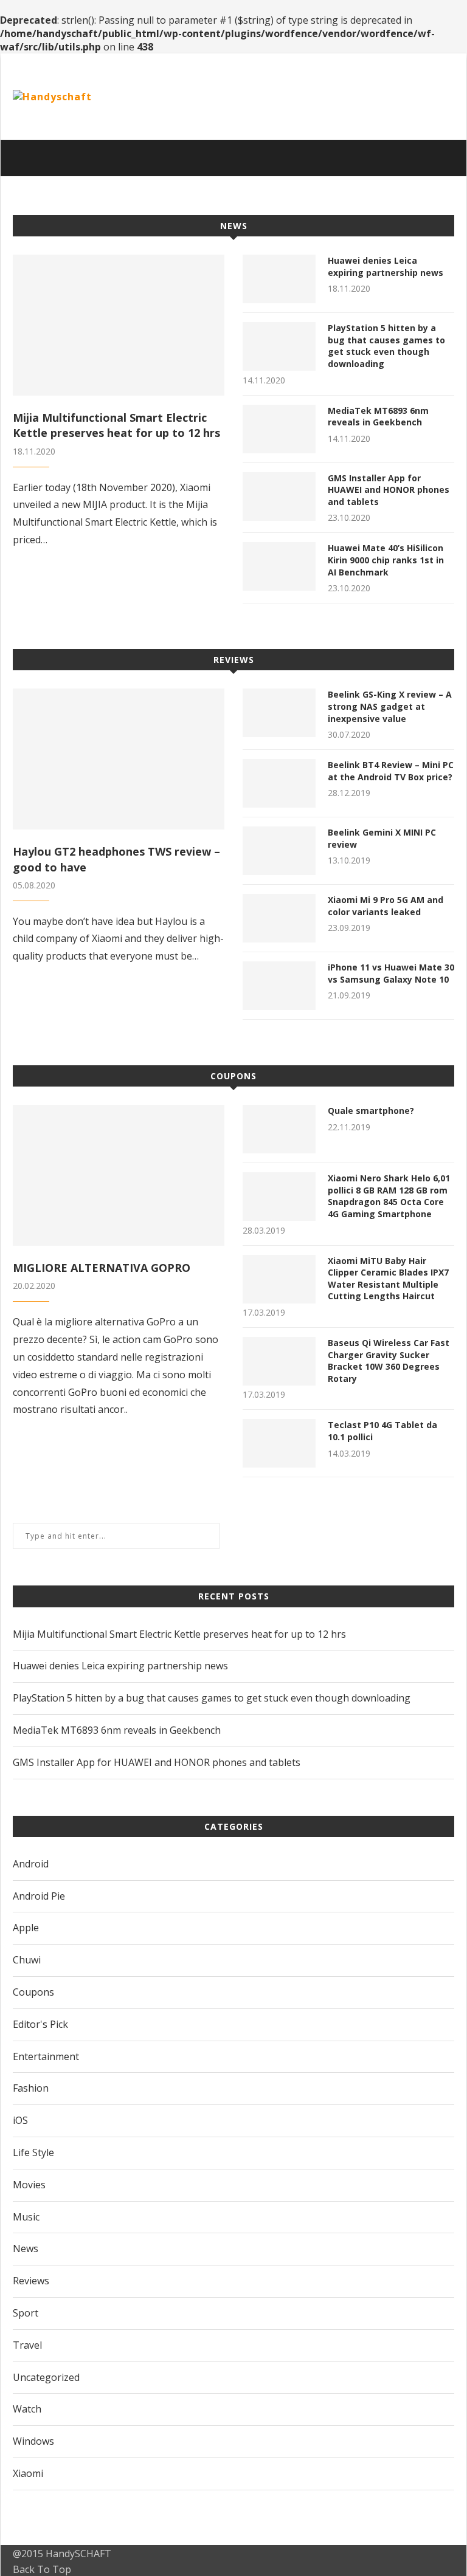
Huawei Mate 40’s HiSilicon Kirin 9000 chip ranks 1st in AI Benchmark (386, 560)
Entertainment (46, 2056)
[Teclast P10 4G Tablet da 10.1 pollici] (279, 1443)
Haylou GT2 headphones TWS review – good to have (116, 859)
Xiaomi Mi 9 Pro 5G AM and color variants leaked (386, 906)
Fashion (31, 2088)
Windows (33, 2441)
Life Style (33, 2152)
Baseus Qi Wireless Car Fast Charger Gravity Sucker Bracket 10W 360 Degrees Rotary (389, 1361)
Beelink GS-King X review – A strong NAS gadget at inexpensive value (390, 706)
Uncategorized (46, 2377)
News (234, 226)
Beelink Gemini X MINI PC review (382, 838)
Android (31, 1864)
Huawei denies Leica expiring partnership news (386, 266)
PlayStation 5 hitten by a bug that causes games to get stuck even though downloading (386, 346)
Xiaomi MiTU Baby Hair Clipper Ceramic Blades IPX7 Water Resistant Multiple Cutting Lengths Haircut (388, 1279)
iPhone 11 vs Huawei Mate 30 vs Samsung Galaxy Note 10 (391, 973)
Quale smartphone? (371, 1111)
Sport (26, 2313)
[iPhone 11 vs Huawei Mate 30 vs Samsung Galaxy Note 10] (279, 986)
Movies (29, 2185)
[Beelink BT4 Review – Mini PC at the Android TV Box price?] (279, 783)
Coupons (233, 1076)
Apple (26, 1928)
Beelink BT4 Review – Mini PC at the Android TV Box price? (391, 771)
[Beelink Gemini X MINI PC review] (279, 851)
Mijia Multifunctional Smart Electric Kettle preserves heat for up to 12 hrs (116, 425)
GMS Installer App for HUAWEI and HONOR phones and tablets (389, 490)
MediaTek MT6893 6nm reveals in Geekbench (378, 417)
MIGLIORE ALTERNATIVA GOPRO (102, 1268)
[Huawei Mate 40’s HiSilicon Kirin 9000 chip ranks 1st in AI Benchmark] (279, 566)
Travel (27, 2345)
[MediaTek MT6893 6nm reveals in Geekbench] (279, 429)
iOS (20, 2120)
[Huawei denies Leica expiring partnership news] (279, 279)
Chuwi (27, 1960)
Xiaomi (28, 2473)
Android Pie (39, 1896)
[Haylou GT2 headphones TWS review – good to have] (119, 759)
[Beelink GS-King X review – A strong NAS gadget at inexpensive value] (279, 713)
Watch (27, 2409)
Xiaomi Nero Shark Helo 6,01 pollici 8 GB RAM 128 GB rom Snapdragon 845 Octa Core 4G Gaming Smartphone (389, 1196)
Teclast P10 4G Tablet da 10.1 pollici (382, 1431)
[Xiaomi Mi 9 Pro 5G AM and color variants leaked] (279, 918)
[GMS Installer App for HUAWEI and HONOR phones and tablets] (279, 496)
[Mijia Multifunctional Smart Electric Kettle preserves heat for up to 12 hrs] (119, 325)
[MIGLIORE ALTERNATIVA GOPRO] (119, 1175)
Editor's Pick (40, 2024)
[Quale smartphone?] (279, 1129)
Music (26, 2217)
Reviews (234, 660)
